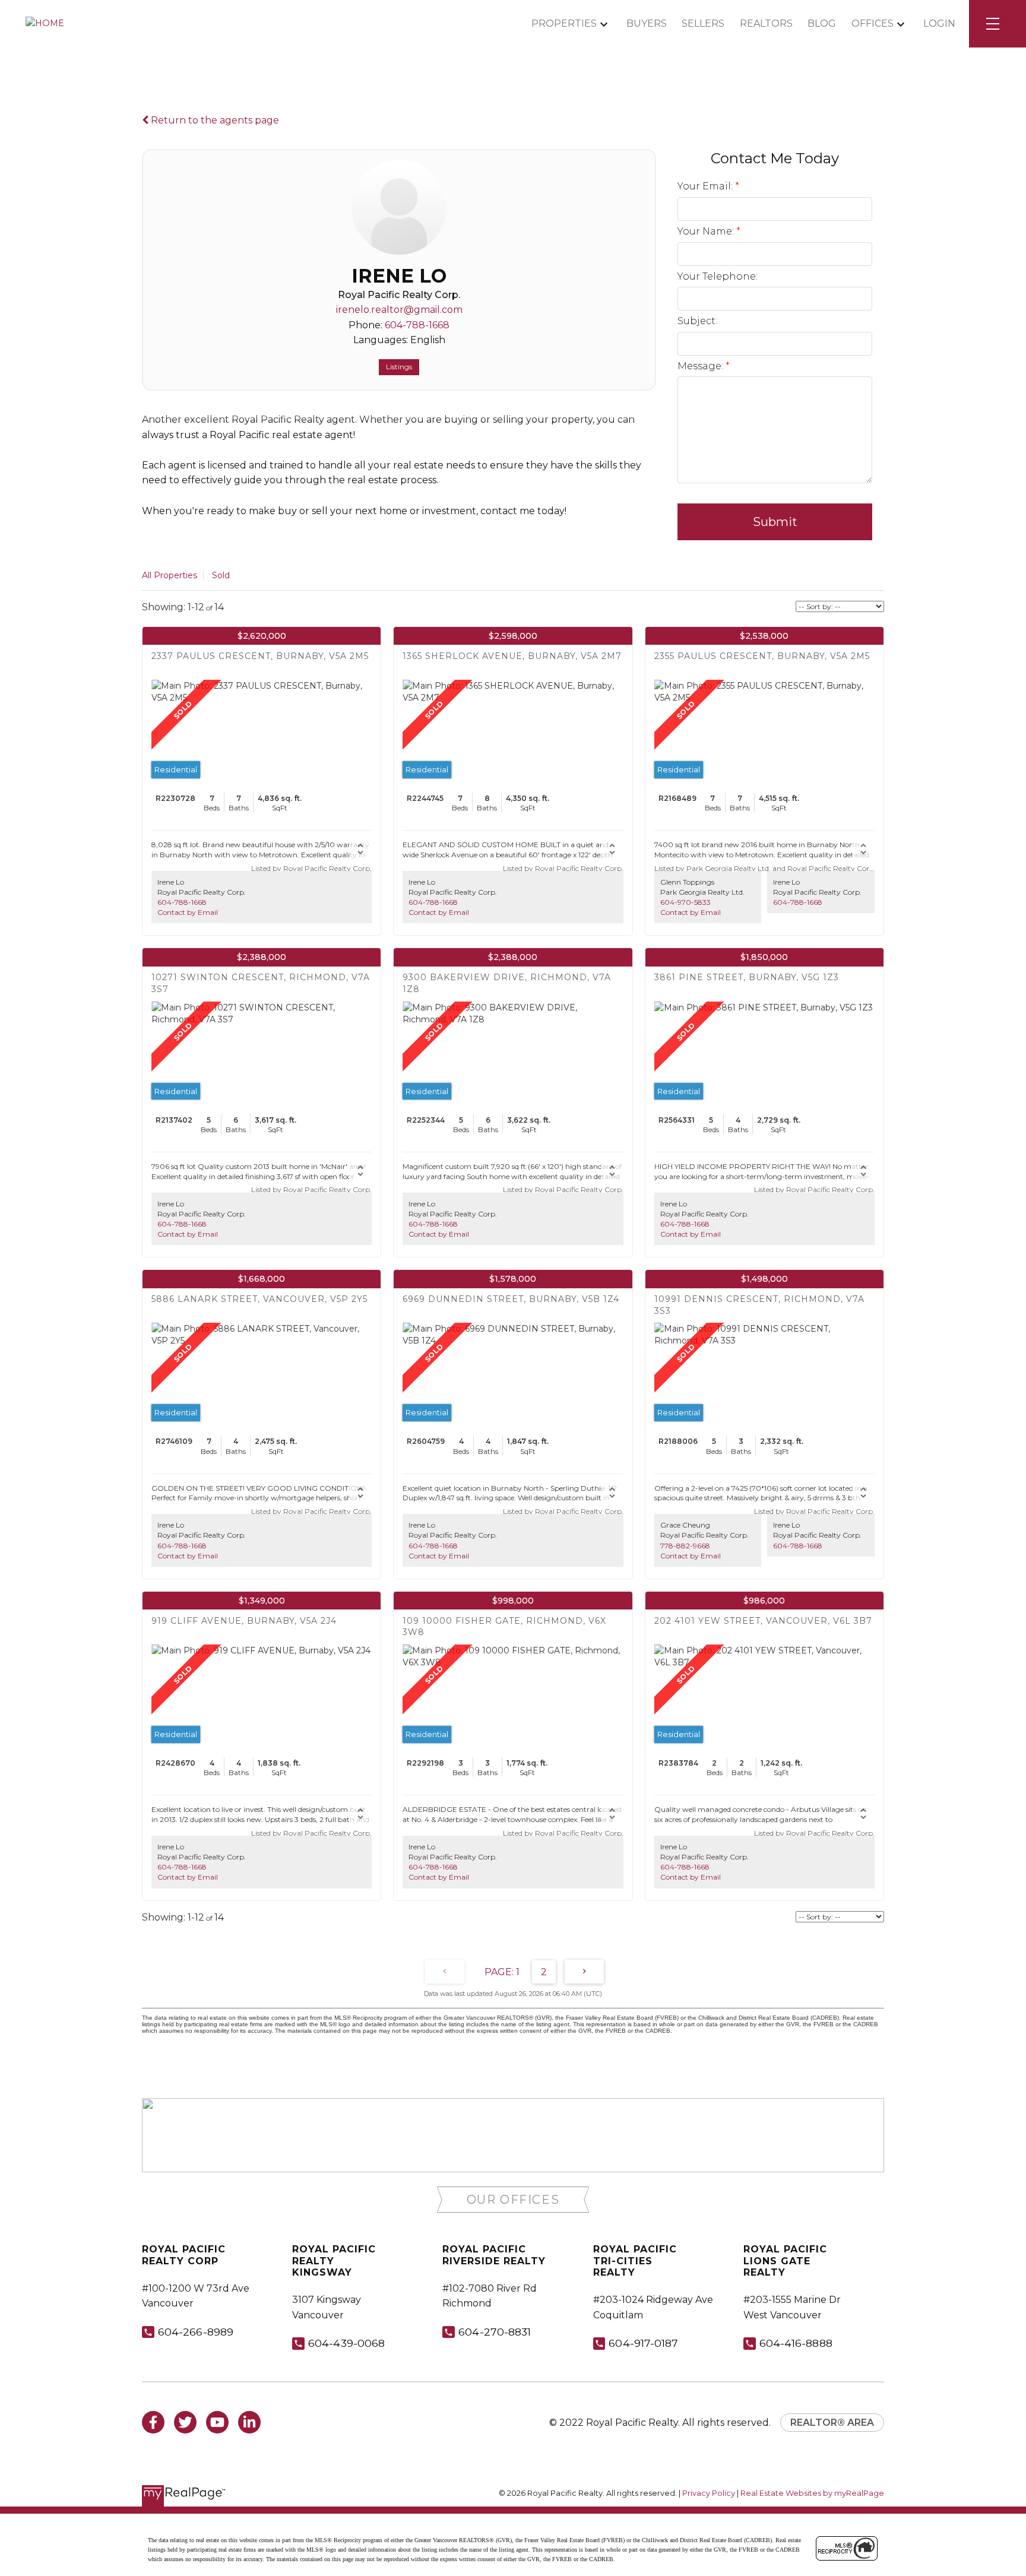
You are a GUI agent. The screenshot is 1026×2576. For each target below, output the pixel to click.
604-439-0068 (346, 2343)
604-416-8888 (796, 2343)
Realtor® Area (832, 2423)
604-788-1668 (417, 325)
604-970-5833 (685, 902)
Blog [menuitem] (822, 23)
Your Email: (706, 186)
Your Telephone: (718, 276)
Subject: (697, 321)
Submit (775, 522)
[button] (513, 2200)
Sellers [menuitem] (703, 23)
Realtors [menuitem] (766, 23)
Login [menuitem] (939, 23)
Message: (702, 366)
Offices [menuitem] (873, 23)
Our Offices (513, 2200)
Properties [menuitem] (564, 23)
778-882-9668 (685, 1546)
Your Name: (707, 231)
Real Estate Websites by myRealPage (812, 2493)
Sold (221, 575)
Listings (399, 367)
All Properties (170, 575)
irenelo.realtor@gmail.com (399, 310)
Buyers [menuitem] (647, 23)
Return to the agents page (214, 120)
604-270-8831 (495, 2332)
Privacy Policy (709, 2493)
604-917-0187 (643, 2343)
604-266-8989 (196, 2332)
